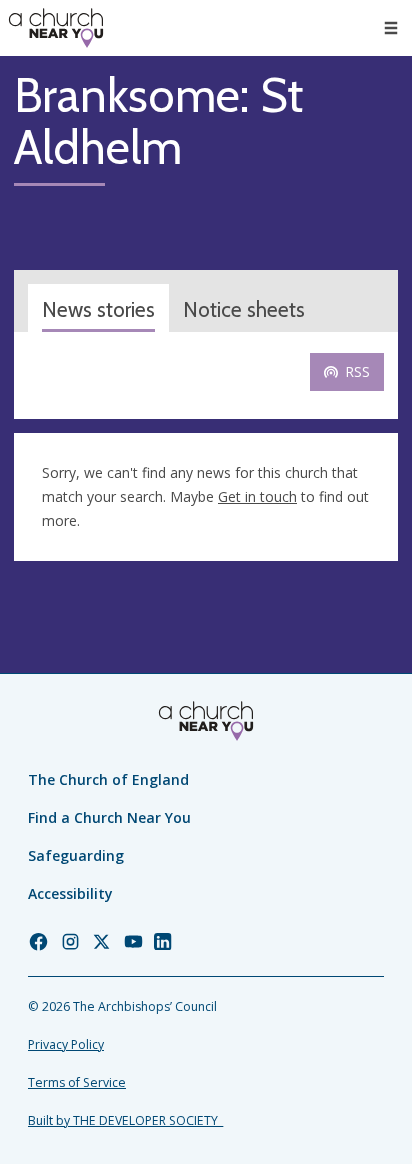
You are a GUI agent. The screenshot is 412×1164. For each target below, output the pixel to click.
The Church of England (108, 779)
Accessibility (70, 893)
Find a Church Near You (109, 817)
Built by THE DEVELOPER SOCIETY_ (125, 1120)
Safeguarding (76, 855)
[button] (391, 28)
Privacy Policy (66, 1044)
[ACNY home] (56, 28)
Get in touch (257, 496)
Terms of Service (77, 1082)
